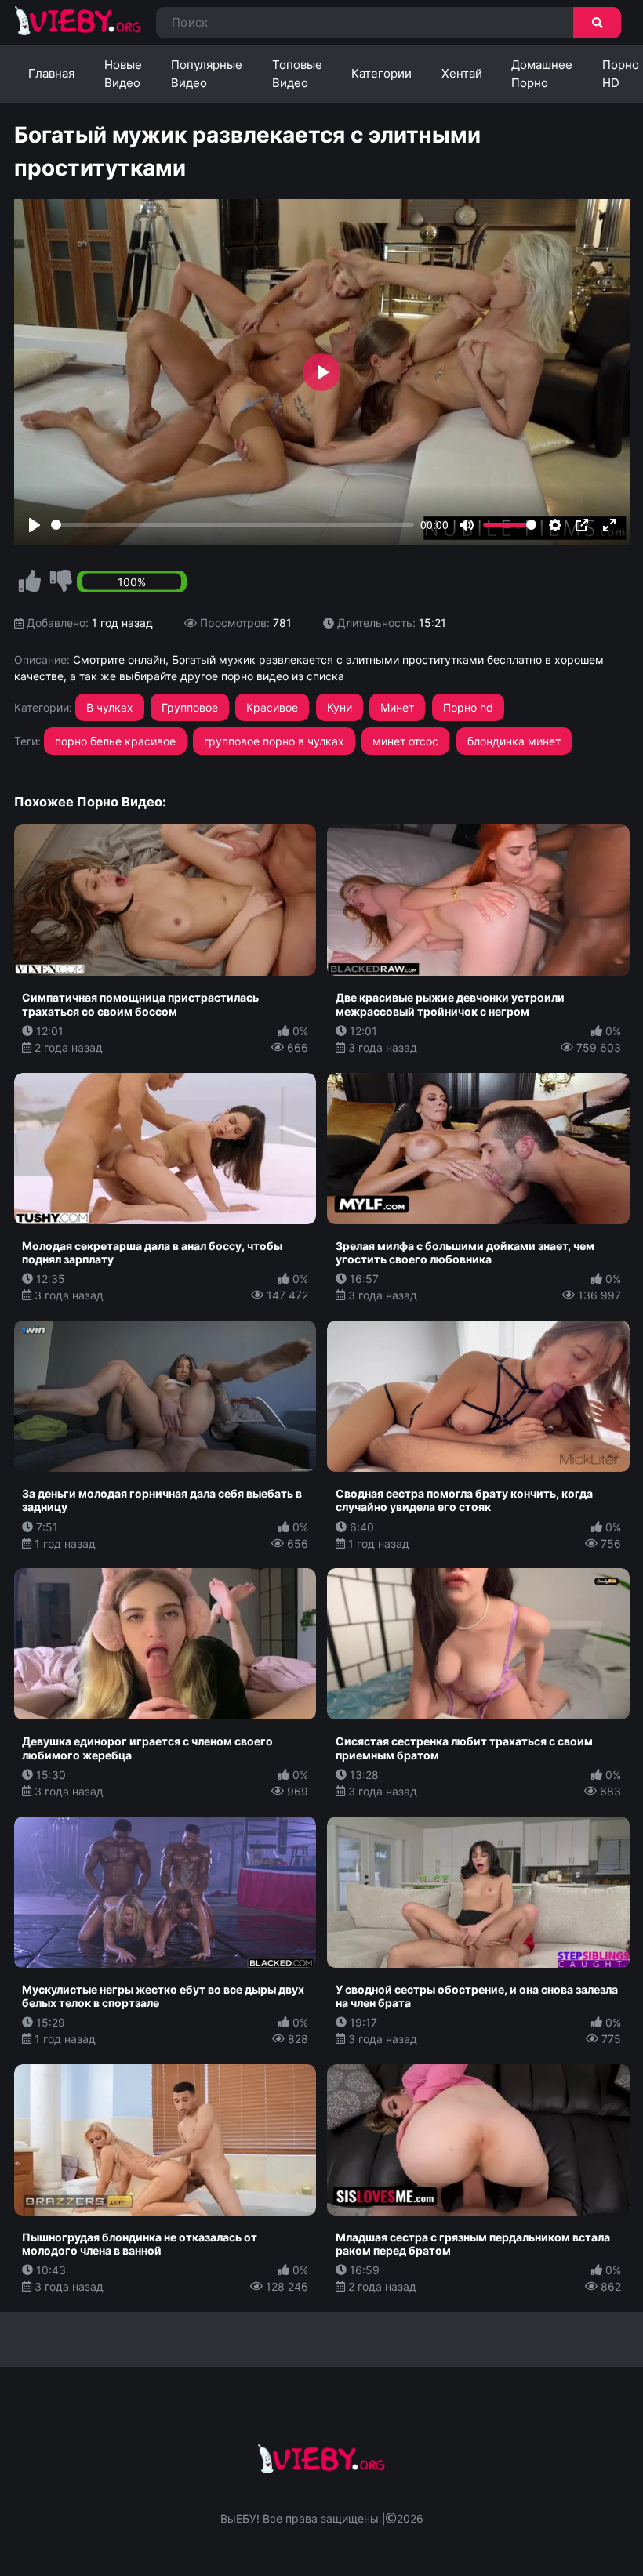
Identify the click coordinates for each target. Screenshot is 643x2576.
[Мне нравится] (30, 582)
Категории (381, 73)
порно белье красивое (115, 741)
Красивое (272, 707)
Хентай (462, 73)
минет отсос (405, 741)
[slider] (233, 525)
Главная (51, 73)
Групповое (190, 707)
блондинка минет (514, 741)
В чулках (110, 707)
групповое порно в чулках (274, 741)
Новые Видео (123, 74)
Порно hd (468, 707)
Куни (340, 707)
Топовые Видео (297, 74)
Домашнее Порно (542, 74)
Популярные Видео (207, 74)
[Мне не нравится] (61, 582)
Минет (397, 707)
